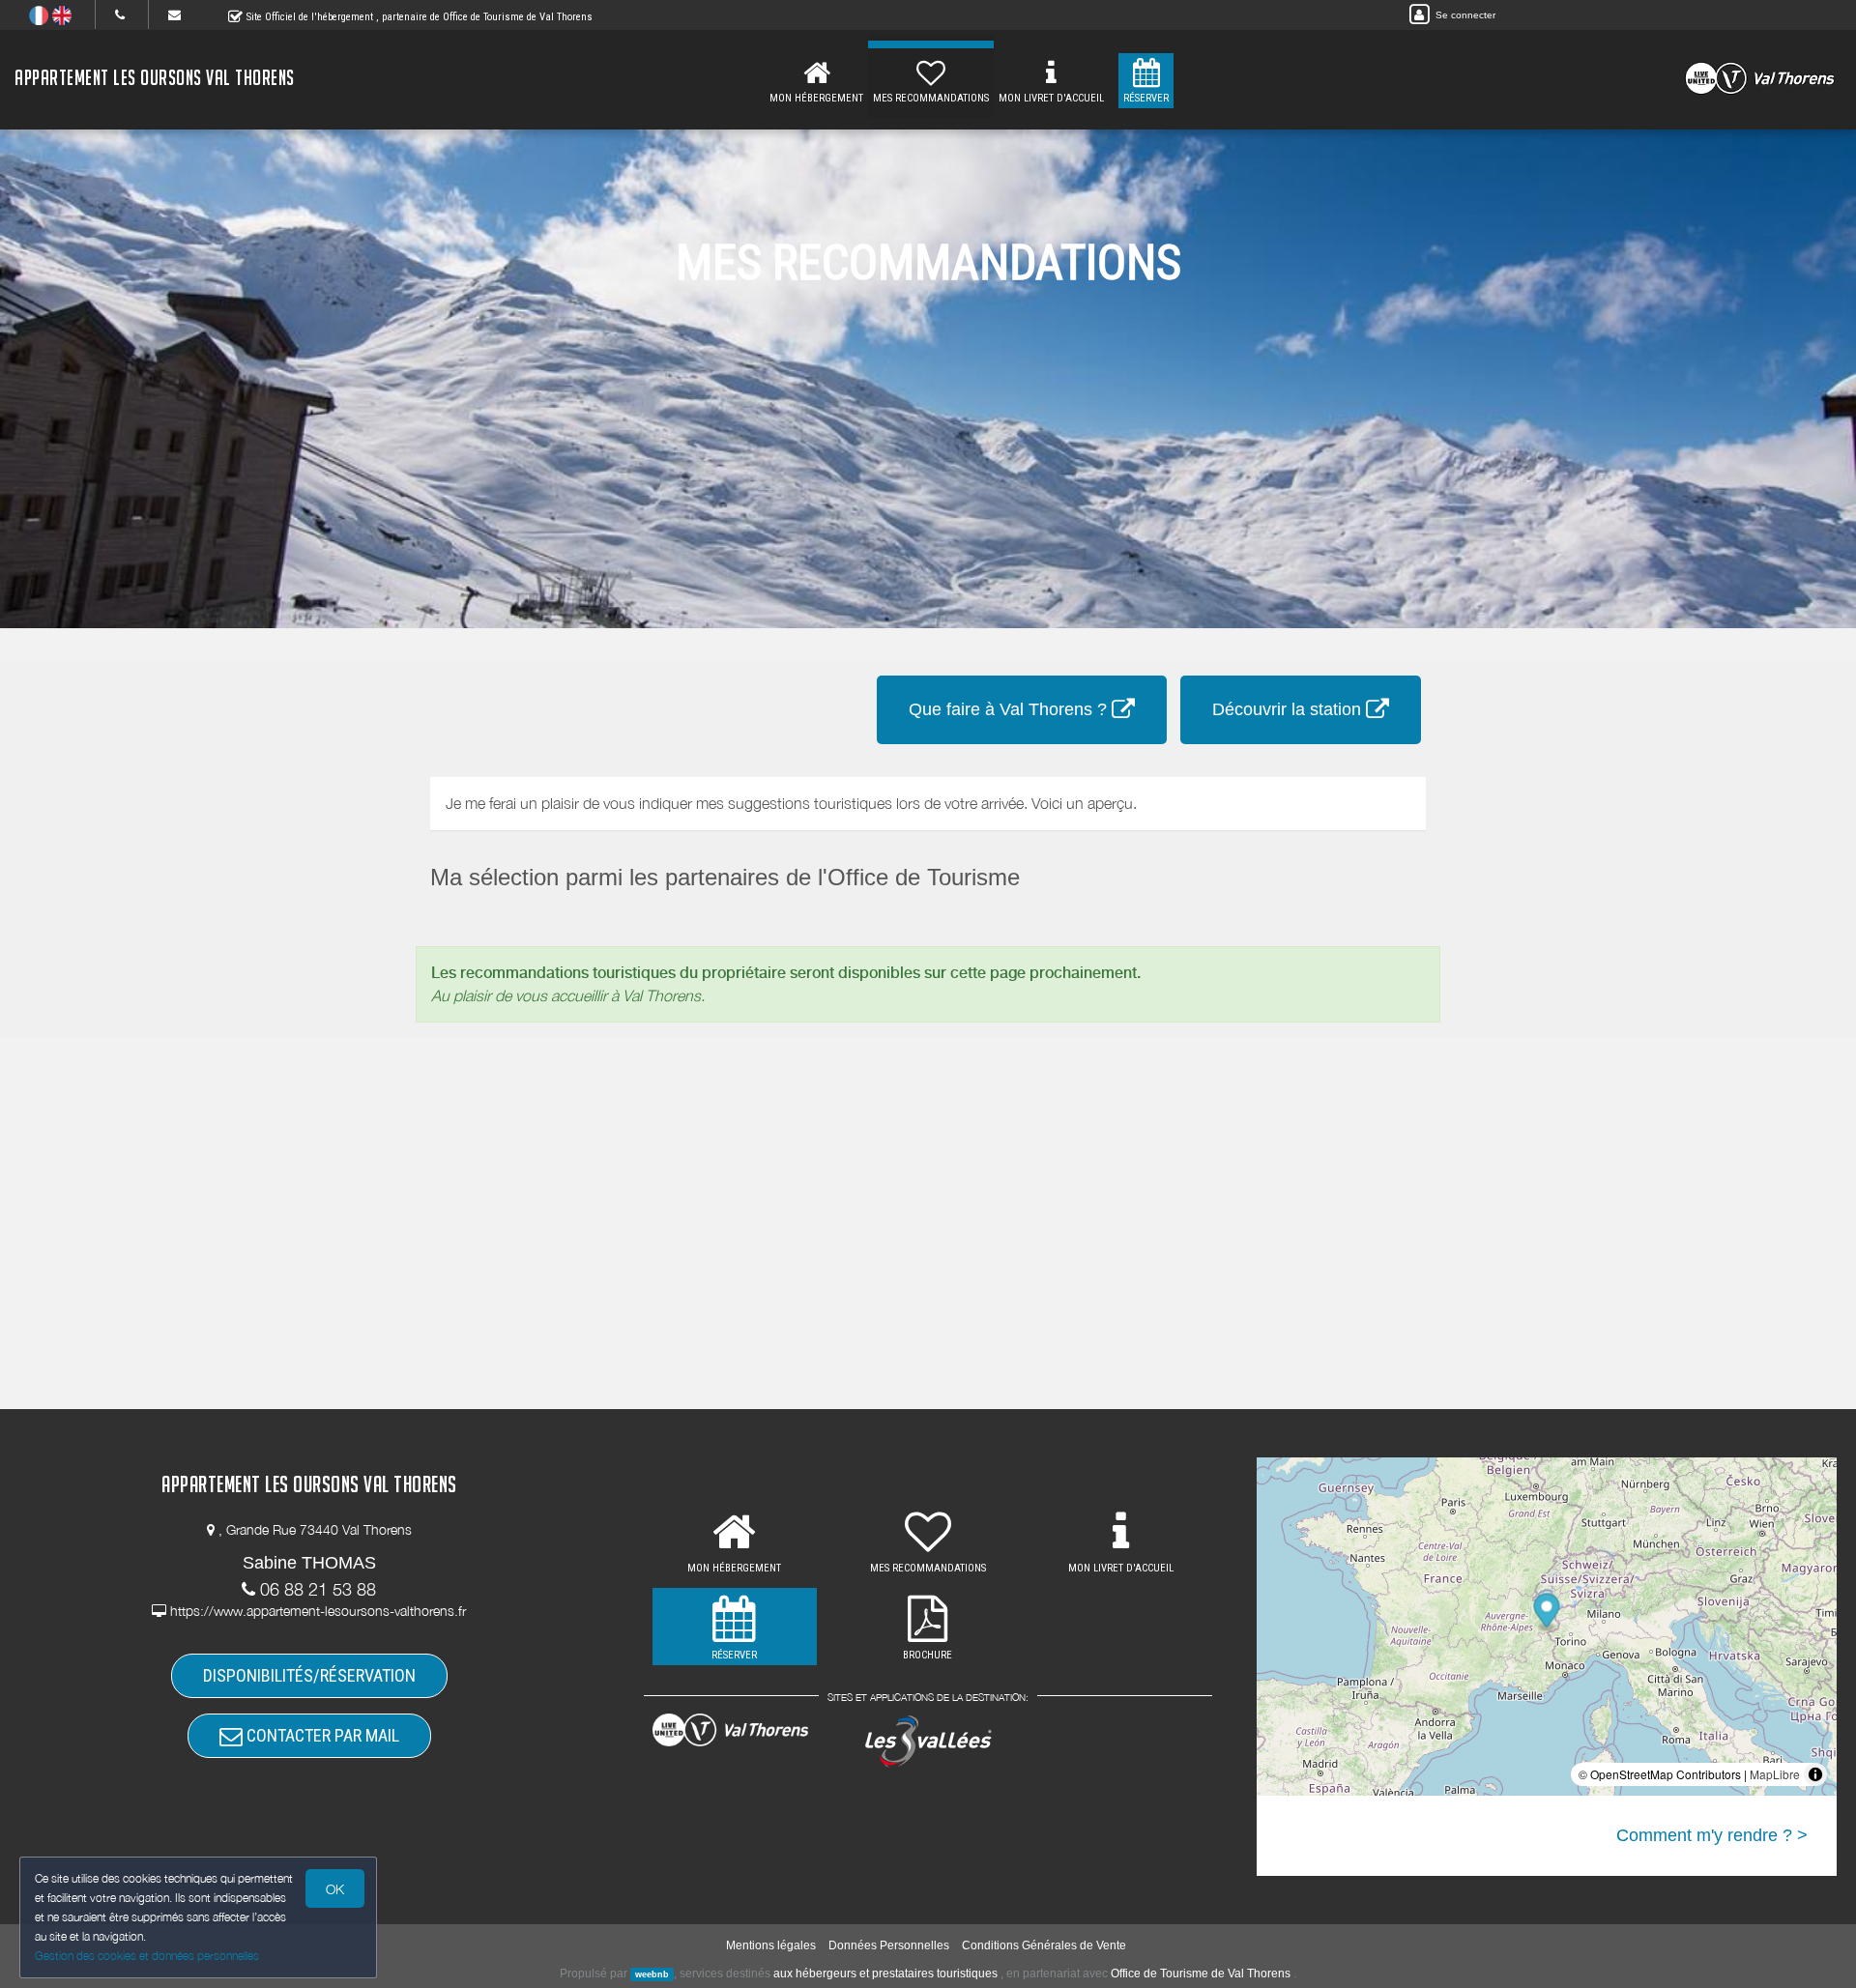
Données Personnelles (889, 1945)
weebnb (652, 1974)
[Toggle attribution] (1815, 1774)
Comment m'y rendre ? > (1712, 1835)
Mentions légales (771, 1945)
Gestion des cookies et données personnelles (147, 1956)
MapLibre (1775, 1774)
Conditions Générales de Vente (1044, 1945)
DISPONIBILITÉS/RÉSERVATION (309, 1675)
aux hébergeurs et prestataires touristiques (885, 1974)
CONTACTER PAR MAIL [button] (321, 1735)
